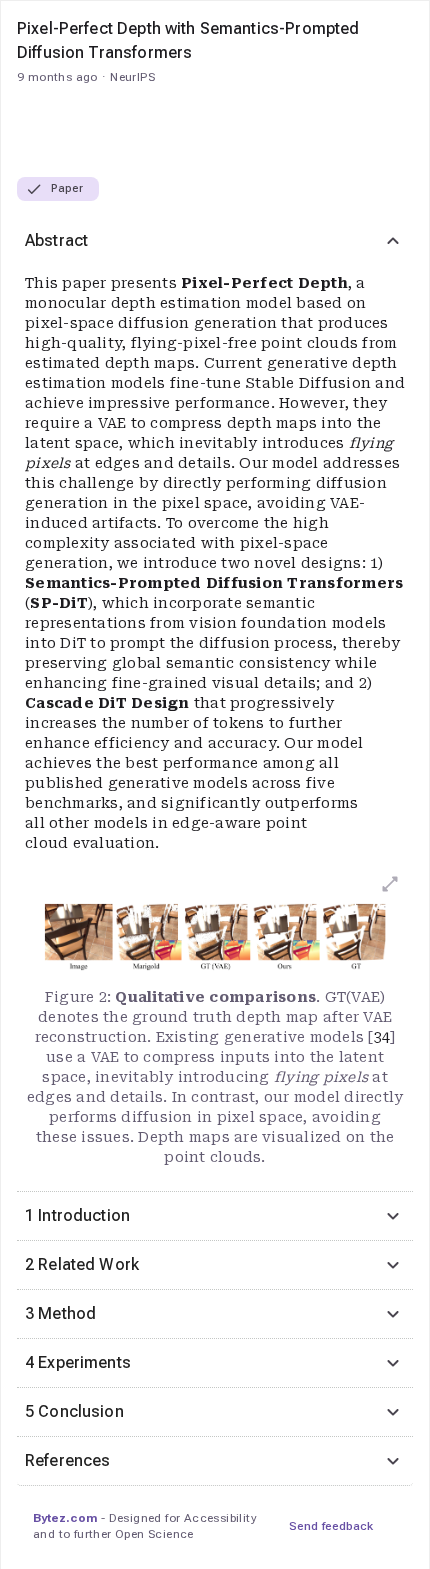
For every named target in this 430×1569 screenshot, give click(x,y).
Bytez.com (65, 1518)
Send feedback (331, 1526)
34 (382, 1037)
